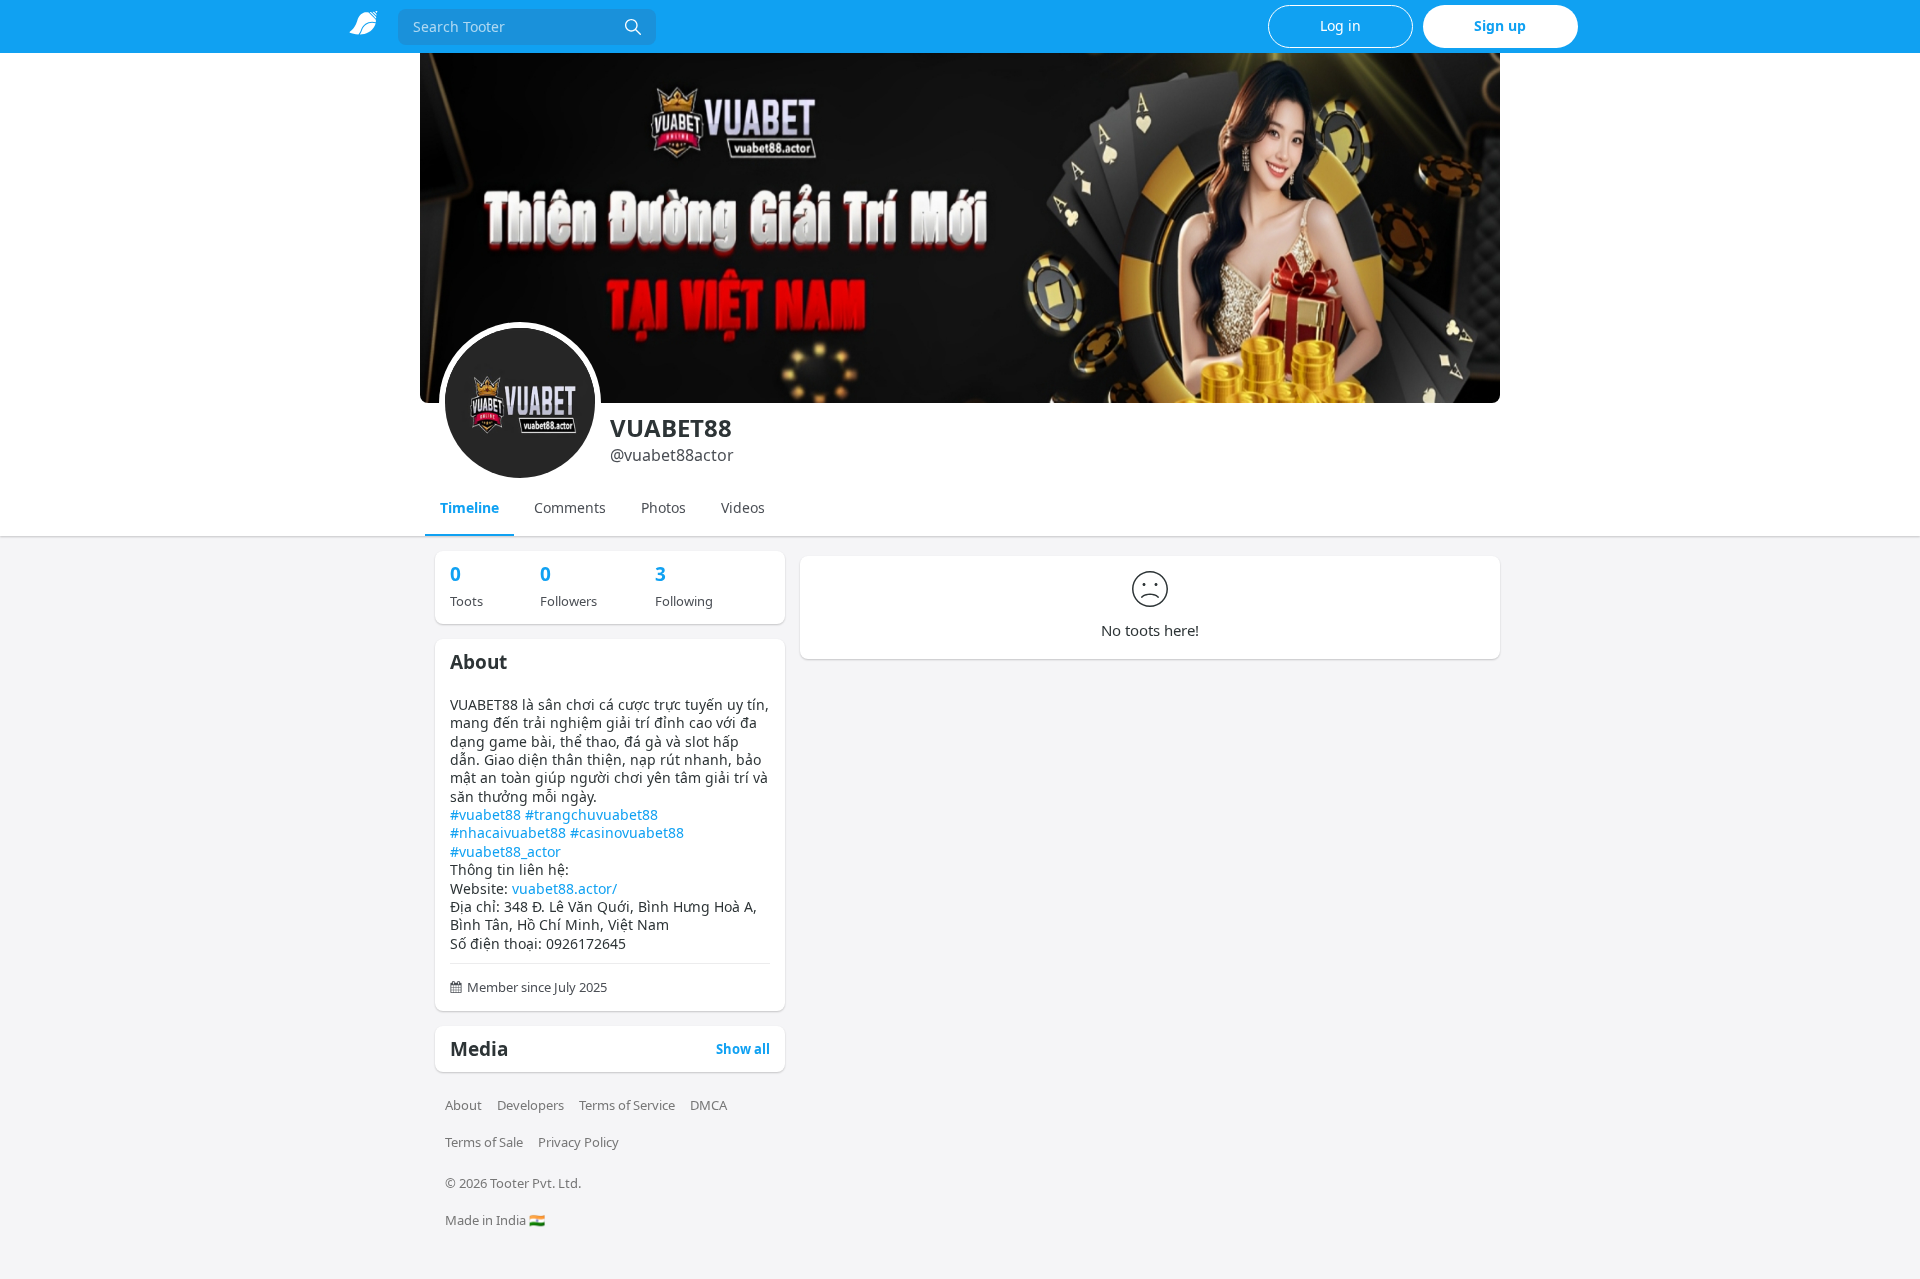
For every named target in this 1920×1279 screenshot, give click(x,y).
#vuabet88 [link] (485, 814)
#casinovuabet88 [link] (627, 832)
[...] (633, 27)
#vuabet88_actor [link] (505, 851)
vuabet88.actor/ (564, 888)
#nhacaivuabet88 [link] (508, 832)
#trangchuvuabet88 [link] (591, 814)
